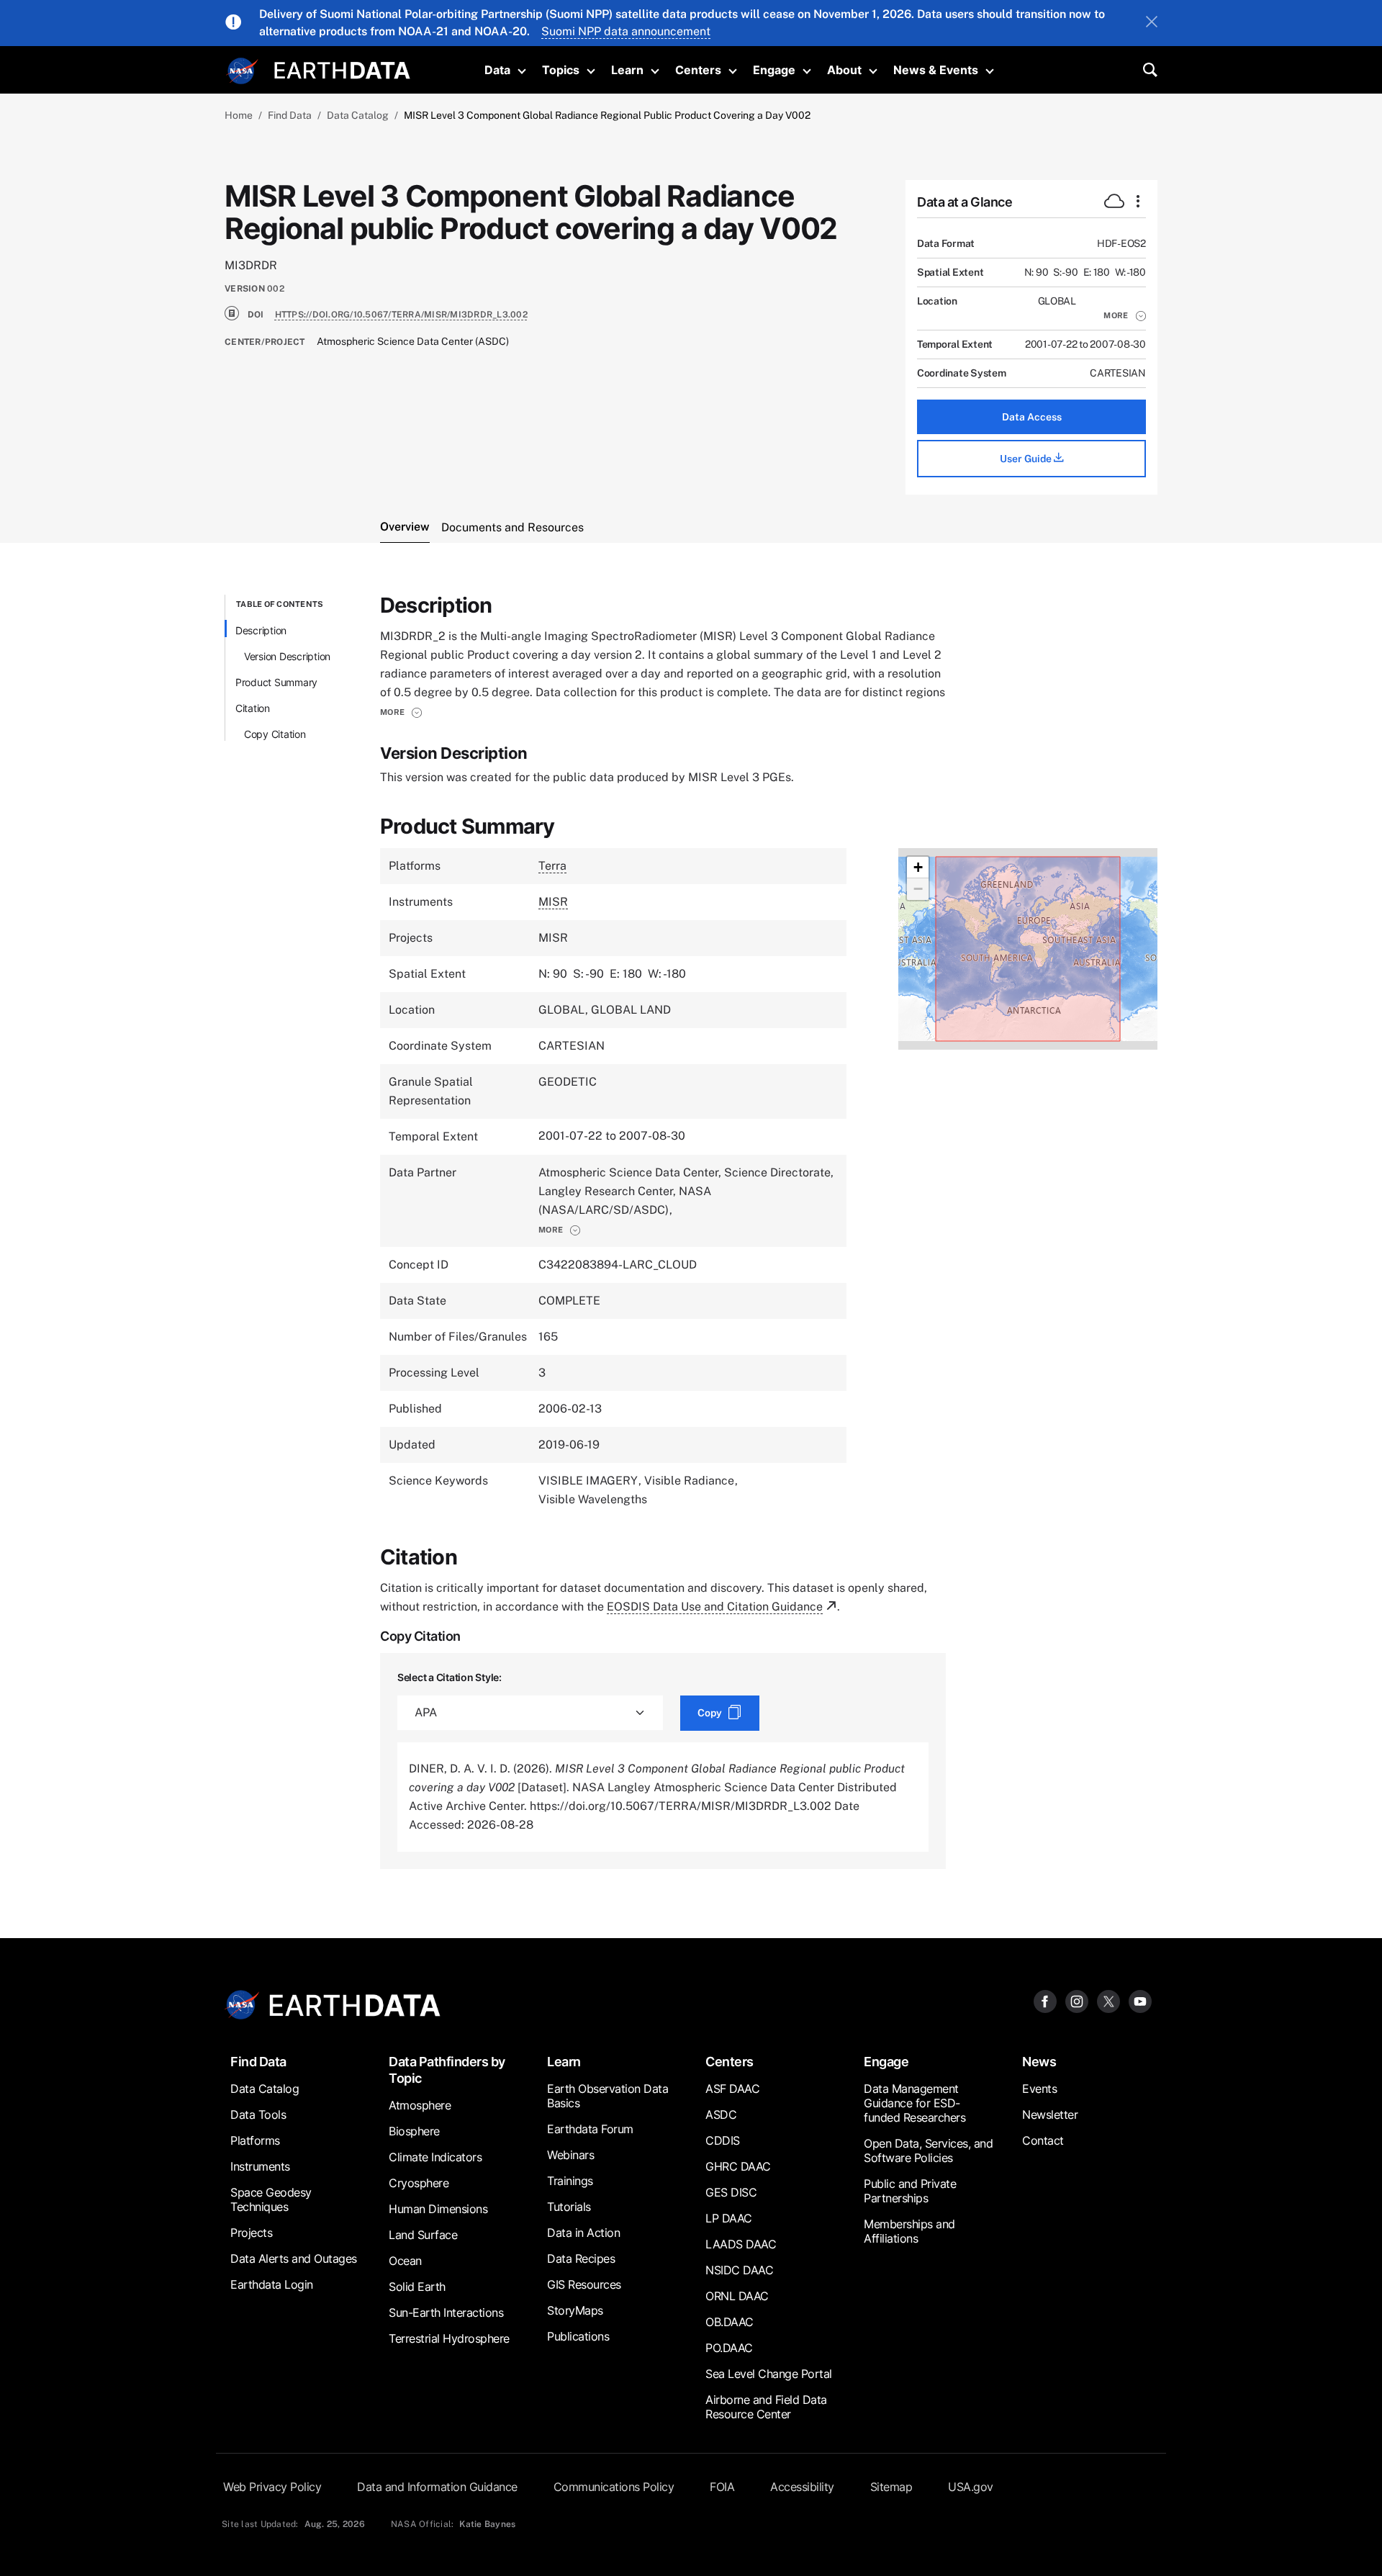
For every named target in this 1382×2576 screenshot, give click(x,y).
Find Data (290, 115)
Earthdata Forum (590, 2129)
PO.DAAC (729, 2348)
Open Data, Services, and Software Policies (928, 2151)
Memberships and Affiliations (909, 2231)
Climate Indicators (435, 2157)
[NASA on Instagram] (1077, 2001)
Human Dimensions (438, 2209)
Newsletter (1050, 2115)
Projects (251, 2233)
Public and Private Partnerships (910, 2191)
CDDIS (723, 2140)
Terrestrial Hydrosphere (449, 2338)
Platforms (255, 2140)
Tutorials (569, 2207)
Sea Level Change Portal (769, 2374)
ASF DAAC (732, 2089)
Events (1039, 2089)
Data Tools (258, 2115)
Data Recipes (581, 2258)
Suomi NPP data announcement (626, 31)
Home (239, 115)
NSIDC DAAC (739, 2270)
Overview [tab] (405, 527)
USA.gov (971, 2487)
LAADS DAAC (741, 2244)
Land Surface (423, 2235)
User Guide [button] (1027, 459)
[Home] (342, 69)
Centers (698, 70)
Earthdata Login (272, 2284)
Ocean (405, 2261)
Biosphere (414, 2131)
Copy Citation (275, 734)
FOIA (722, 2487)
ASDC (721, 2115)
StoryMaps (575, 2310)
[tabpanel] (691, 1232)
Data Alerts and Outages (294, 2258)
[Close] (1152, 23)
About (844, 70)
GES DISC (731, 2192)
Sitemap (891, 2487)
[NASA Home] (243, 71)
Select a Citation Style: (450, 1677)
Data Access (1032, 417)
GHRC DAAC (738, 2166)
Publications (578, 2336)
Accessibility (802, 2487)
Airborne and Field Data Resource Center (766, 2407)
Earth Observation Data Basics (608, 2096)
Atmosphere (420, 2105)
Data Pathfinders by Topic (447, 2070)
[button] (1125, 315)
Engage (774, 70)
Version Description (287, 656)
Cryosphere (419, 2183)
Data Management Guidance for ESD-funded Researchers (914, 2103)
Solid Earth (417, 2287)
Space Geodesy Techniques (271, 2199)
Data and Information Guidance (437, 2487)
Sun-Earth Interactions (446, 2312)
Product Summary (276, 682)
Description (261, 630)
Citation (253, 708)
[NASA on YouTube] (1140, 2001)
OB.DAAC (730, 2322)
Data (497, 70)
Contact (1043, 2140)
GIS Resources (584, 2284)
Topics (561, 70)
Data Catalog (358, 115)
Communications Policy (614, 2487)
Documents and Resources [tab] (512, 527)
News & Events (936, 70)
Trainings (570, 2181)
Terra (552, 866)
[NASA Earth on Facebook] (1045, 2001)
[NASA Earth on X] (1108, 2001)
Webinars (570, 2155)
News (1039, 2062)
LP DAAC (729, 2218)
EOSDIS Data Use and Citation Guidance (715, 1607)
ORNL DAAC (737, 2296)
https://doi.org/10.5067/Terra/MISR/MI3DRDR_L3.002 (401, 315)
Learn (627, 70)
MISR (553, 902)
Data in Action (583, 2233)
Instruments (260, 2166)
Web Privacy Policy (272, 2487)
